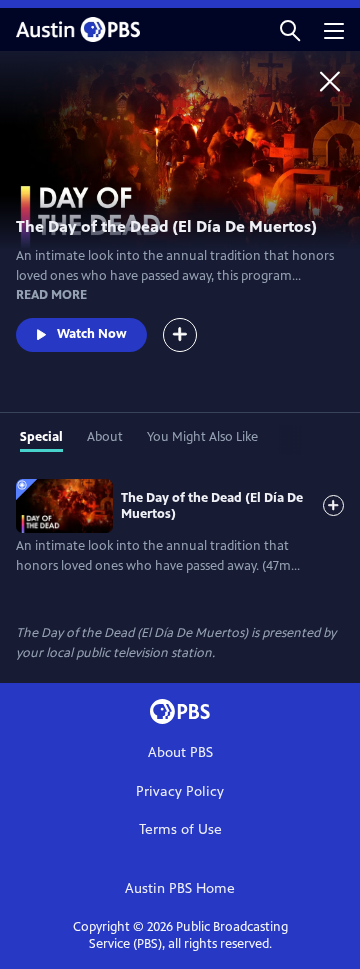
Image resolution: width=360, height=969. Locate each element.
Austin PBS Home (180, 888)
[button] (290, 29)
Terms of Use (180, 829)
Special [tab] (41, 437)
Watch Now (92, 334)
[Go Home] (330, 81)
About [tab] (105, 437)
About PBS (180, 752)
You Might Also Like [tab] (202, 437)
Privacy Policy (180, 791)
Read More (51, 295)
